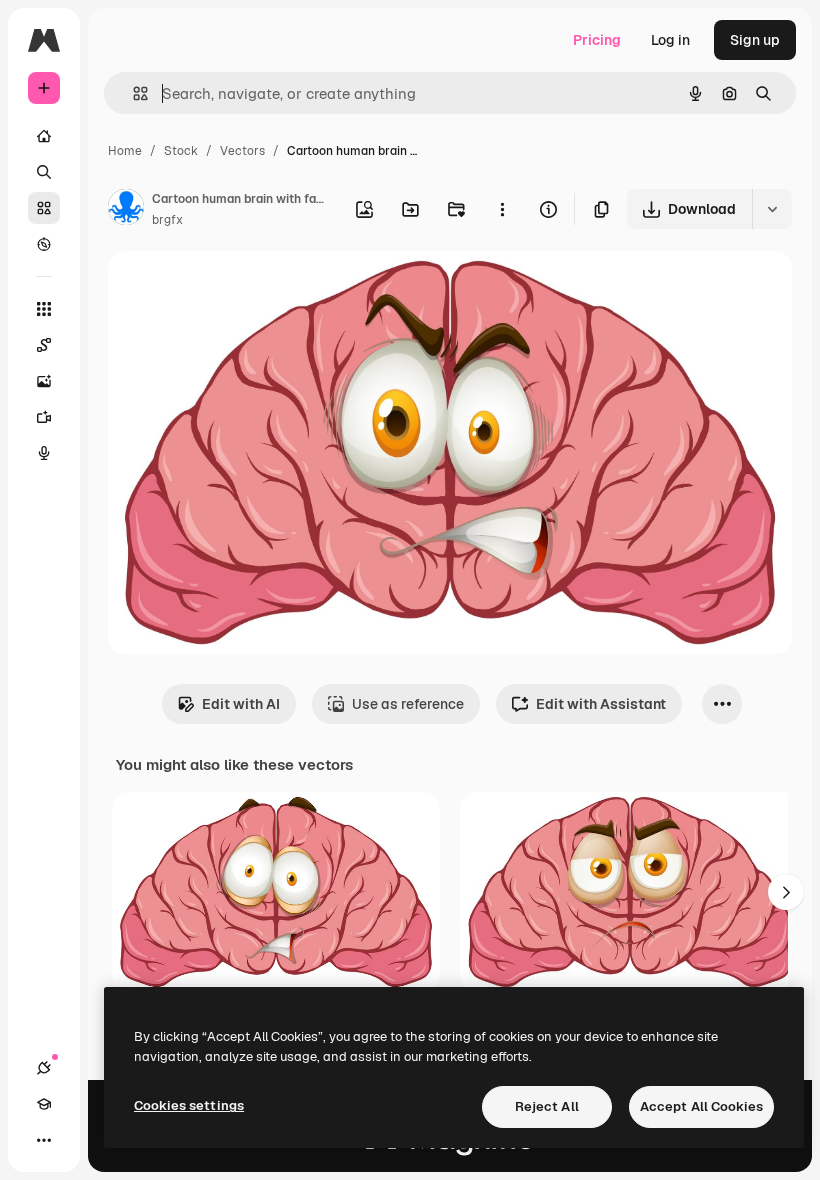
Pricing (597, 40)
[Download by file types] (772, 209)
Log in (670, 40)
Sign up (755, 40)
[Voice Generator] (44, 453)
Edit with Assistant (601, 704)
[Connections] (44, 1068)
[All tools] (44, 309)
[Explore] (44, 244)
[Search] (44, 172)
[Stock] (44, 208)
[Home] (44, 136)
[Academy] (44, 1104)
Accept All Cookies (701, 1106)
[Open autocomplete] (132, 93)
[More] (44, 1140)
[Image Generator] (44, 381)
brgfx (167, 220)
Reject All (547, 1106)
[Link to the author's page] (126, 210)
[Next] (786, 892)
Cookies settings (189, 1105)
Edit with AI (241, 704)
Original (236, 289)
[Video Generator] (44, 417)
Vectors (242, 151)
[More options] (502, 209)
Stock (181, 151)
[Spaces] (44, 345)
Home (125, 151)
